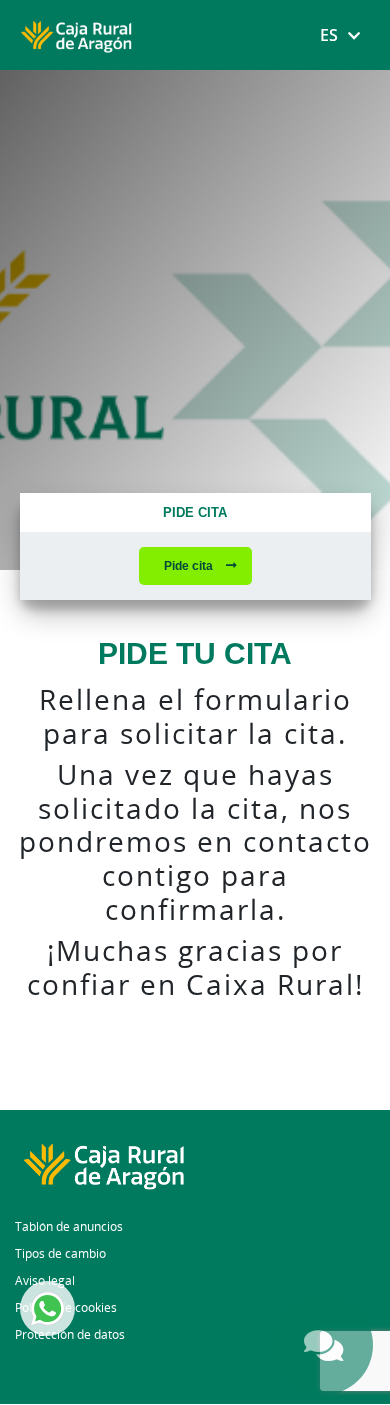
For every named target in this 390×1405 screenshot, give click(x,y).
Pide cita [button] (190, 565)
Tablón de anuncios (69, 1226)
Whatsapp (47, 1308)
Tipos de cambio (60, 1253)
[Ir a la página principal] (195, 1164)
